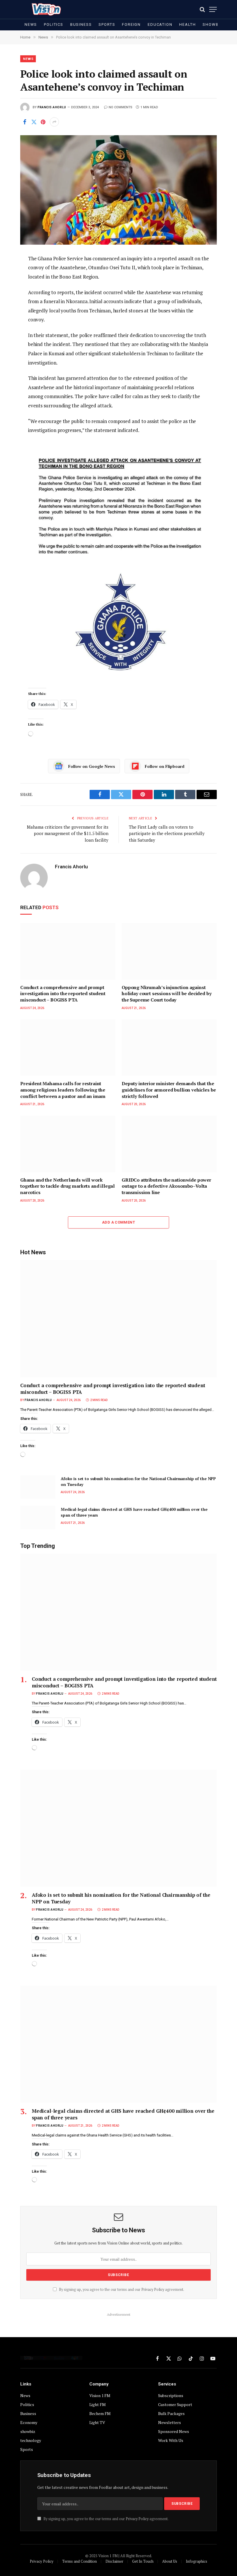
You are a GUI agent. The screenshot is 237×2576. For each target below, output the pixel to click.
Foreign (131, 24)
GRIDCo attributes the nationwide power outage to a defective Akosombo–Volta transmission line (166, 1186)
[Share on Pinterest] (43, 122)
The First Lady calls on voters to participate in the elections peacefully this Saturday (167, 833)
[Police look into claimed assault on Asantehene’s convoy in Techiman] (118, 190)
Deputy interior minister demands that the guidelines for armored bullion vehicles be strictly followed (169, 1090)
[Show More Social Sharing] (54, 122)
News (31, 24)
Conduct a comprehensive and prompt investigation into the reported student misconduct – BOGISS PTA (63, 994)
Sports (107, 24)
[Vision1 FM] (45, 9)
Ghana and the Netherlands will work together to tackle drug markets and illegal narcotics (67, 1186)
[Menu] (213, 9)
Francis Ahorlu (52, 107)
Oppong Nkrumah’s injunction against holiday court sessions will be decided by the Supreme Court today (166, 994)
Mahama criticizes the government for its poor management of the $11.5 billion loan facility (68, 833)
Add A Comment (118, 1222)
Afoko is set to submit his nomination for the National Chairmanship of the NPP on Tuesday (138, 1481)
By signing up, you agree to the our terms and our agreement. (121, 2290)
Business (81, 24)
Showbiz (213, 24)
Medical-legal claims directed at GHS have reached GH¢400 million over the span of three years (134, 1512)
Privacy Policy (153, 2290)
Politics (54, 24)
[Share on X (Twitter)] (34, 122)
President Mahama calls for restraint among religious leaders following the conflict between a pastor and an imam (63, 1090)
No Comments (121, 107)
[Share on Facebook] (25, 122)
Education (160, 24)
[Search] (202, 9)
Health (187, 24)
